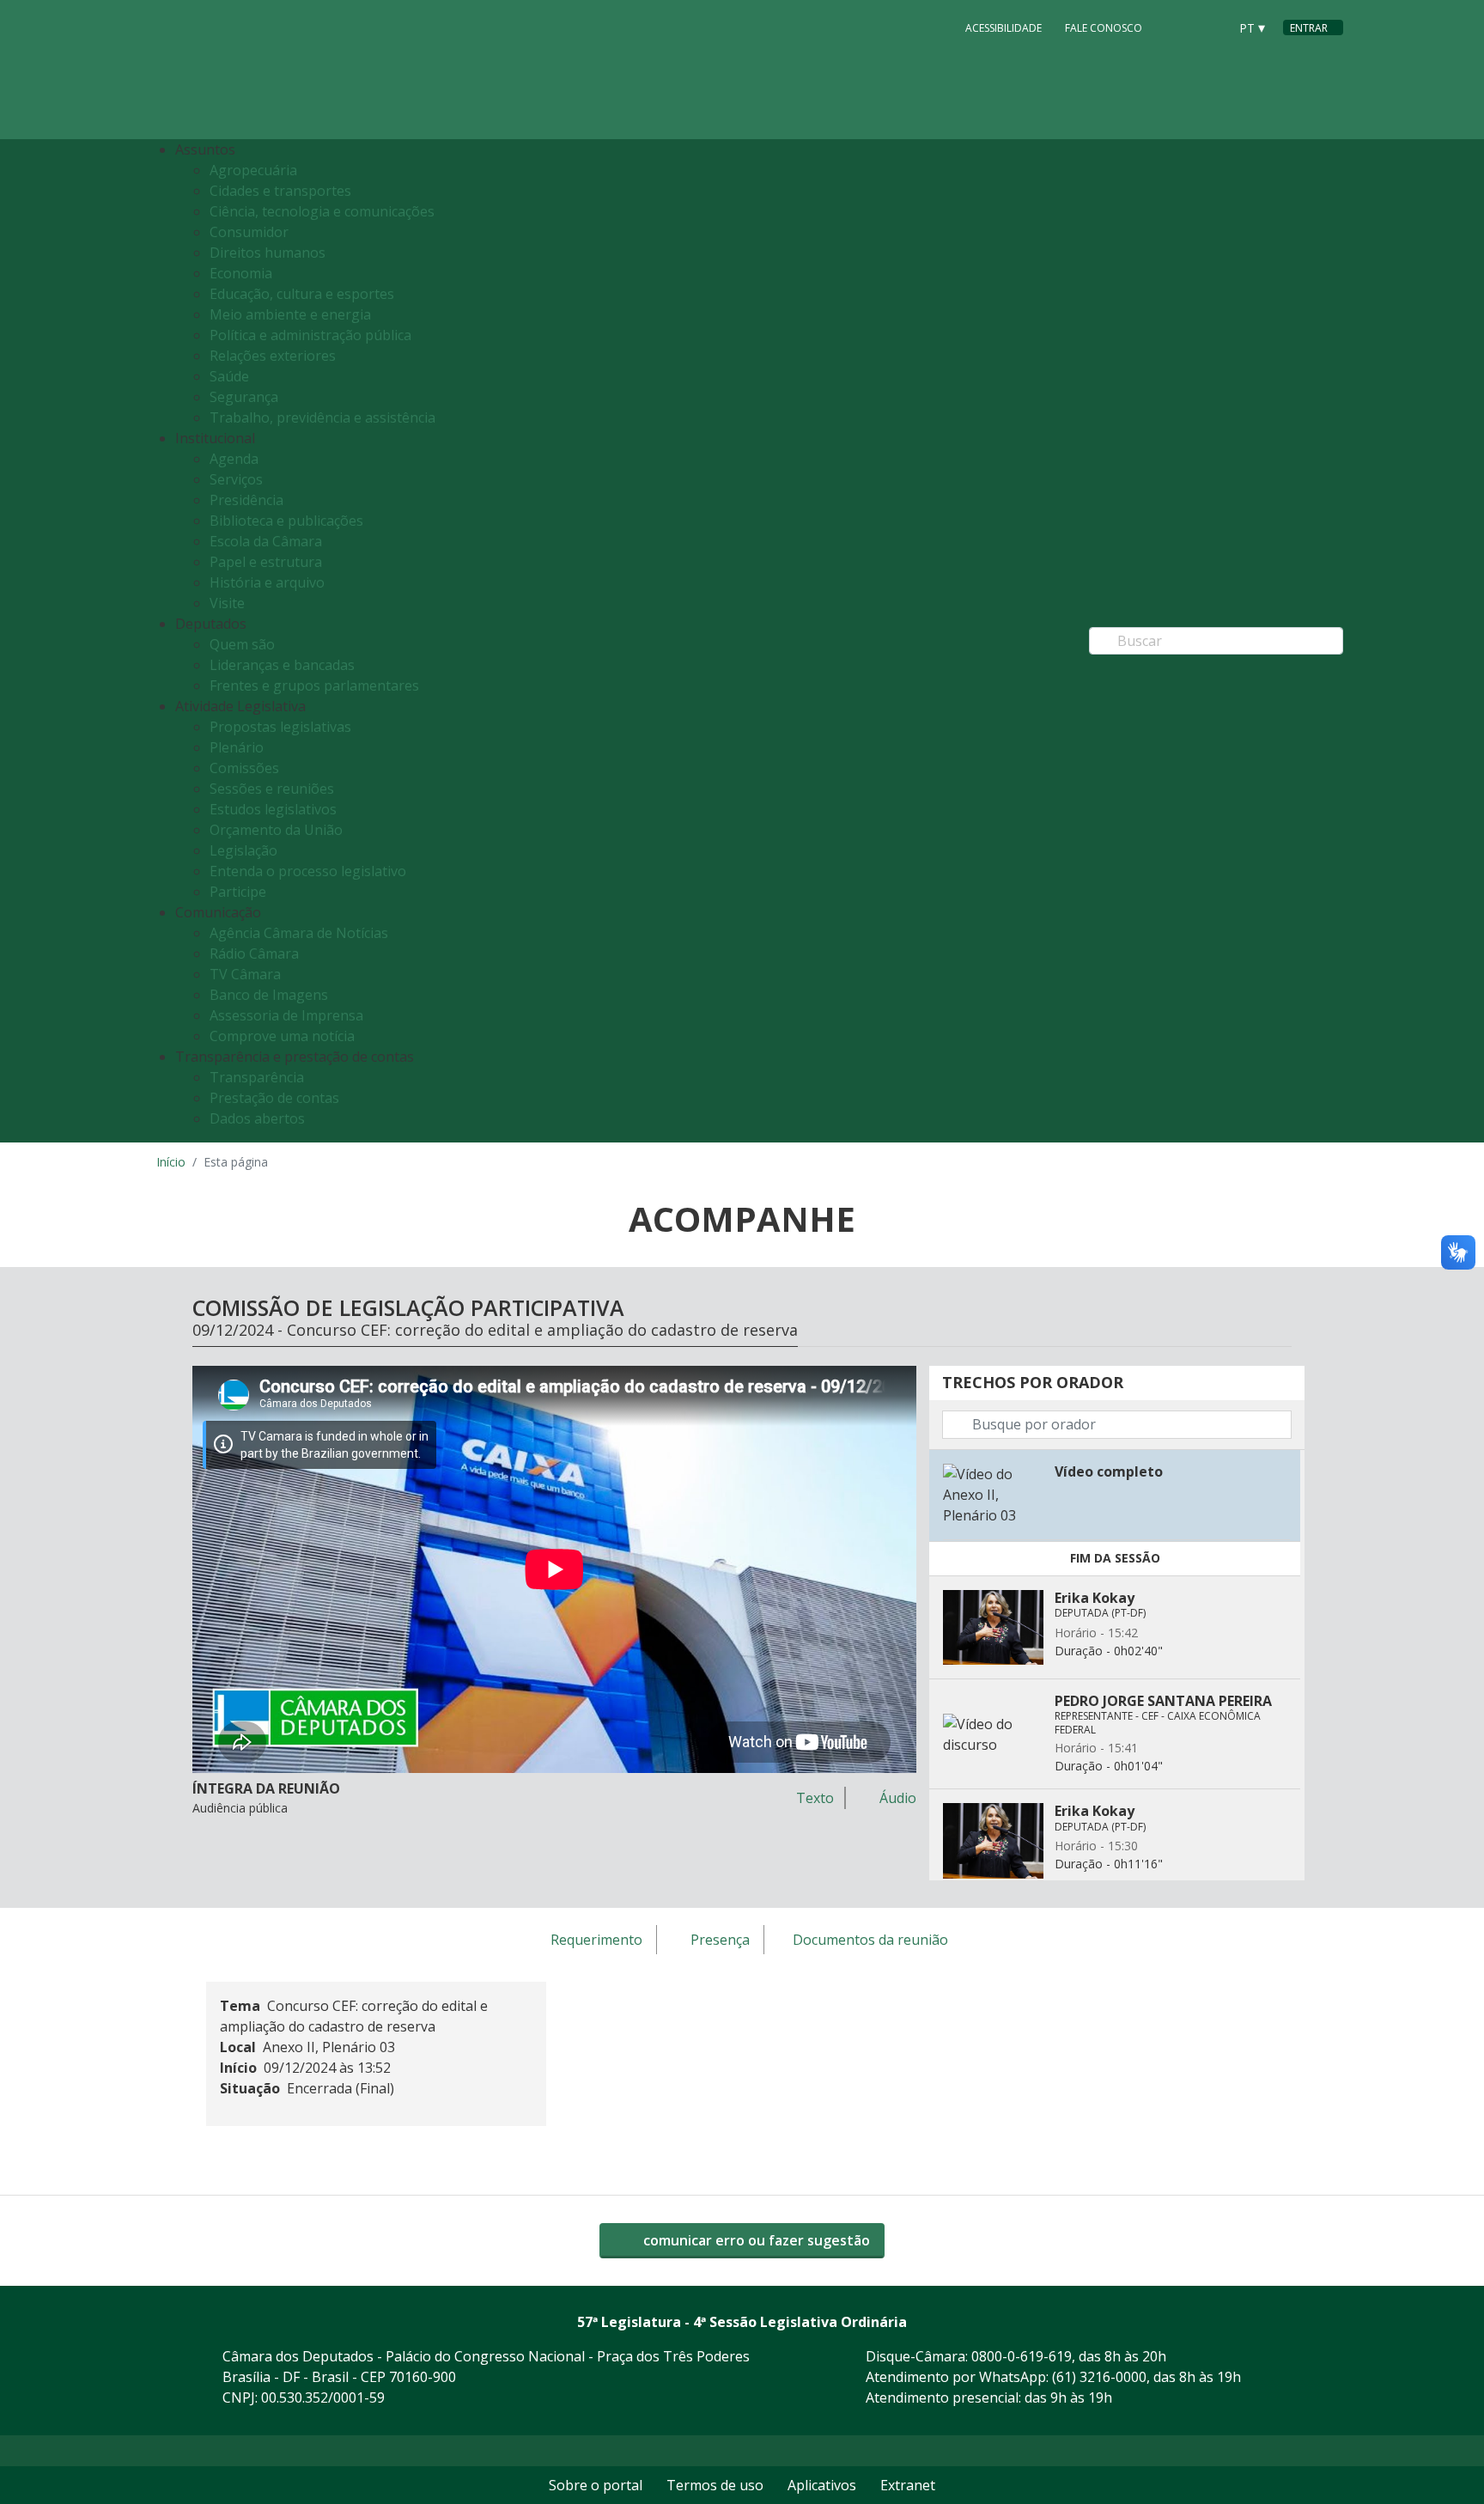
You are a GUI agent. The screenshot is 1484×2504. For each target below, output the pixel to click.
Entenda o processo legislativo (308, 871)
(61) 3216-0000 (1099, 2377)
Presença (720, 1940)
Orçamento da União (276, 830)
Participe (238, 892)
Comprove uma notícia (282, 1036)
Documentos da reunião (870, 1940)
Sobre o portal (596, 2485)
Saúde (229, 376)
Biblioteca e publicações (286, 521)
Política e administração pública (310, 335)
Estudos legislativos (273, 809)
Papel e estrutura (266, 562)
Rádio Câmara (254, 953)
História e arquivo (267, 582)
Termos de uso (715, 2485)
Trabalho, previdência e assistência (322, 417)
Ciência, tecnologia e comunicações (322, 211)
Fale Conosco (1104, 28)
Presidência (246, 500)
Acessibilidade (1004, 28)
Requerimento (596, 1940)
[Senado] (1209, 27)
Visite (227, 603)
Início (171, 1162)
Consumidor (249, 232)
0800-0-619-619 (1022, 2356)
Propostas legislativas (280, 727)
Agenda (234, 459)
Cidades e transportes (280, 191)
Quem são (242, 644)
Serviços (236, 479)
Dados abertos (257, 1118)
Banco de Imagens (269, 995)
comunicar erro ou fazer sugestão (755, 2240)
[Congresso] (1177, 27)
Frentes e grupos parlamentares (314, 685)
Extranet (908, 2485)
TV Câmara (245, 974)
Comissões (244, 768)
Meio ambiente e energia (290, 314)
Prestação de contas (274, 1098)
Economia (241, 273)
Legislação (243, 850)
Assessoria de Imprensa (286, 1015)
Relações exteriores (273, 356)
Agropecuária (253, 170)
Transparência (257, 1077)
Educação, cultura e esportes (302, 294)
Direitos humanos (268, 253)
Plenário (237, 747)
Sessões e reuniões (272, 789)
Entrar (1309, 28)
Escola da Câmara (266, 541)
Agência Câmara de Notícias (299, 933)
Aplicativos (822, 2485)
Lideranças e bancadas (282, 665)
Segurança (244, 397)
